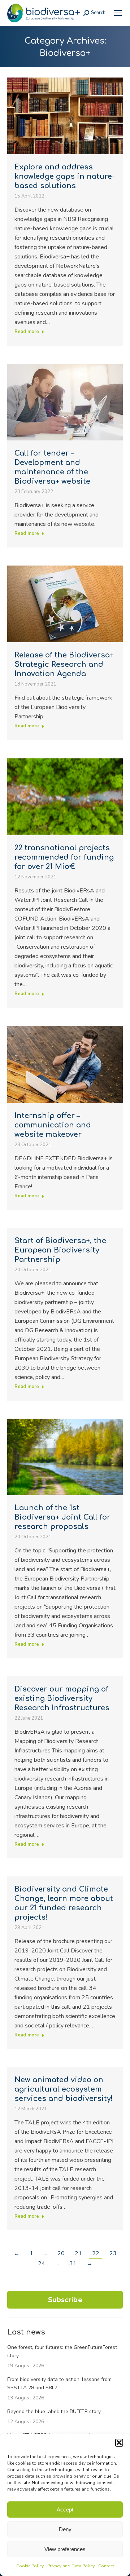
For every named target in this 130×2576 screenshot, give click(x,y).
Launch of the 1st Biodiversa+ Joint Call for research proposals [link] (62, 1517)
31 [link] (73, 2264)
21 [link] (78, 2253)
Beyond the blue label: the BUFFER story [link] (54, 2411)
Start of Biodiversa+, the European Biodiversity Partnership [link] (60, 1250)
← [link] (17, 2253)
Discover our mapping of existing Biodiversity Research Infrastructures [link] (62, 1699)
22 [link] (96, 2253)
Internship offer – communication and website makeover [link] (53, 1125)
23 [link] (113, 2253)
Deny (65, 2529)
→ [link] (90, 2264)
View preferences (65, 2549)
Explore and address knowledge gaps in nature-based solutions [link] (65, 176)
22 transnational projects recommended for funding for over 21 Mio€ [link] (64, 857)
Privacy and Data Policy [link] (71, 2566)
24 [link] (42, 2264)
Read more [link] (27, 332)
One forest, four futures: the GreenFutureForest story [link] (62, 2351)
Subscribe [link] (65, 2300)
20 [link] (61, 2253)
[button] (119, 2443)
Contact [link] (106, 2566)
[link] (118, 13)
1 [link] (31, 2253)
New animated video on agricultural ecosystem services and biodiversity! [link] (64, 2089)
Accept (65, 2510)
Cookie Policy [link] (30, 2566)
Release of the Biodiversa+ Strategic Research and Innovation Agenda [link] (64, 664)
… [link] (45, 2253)
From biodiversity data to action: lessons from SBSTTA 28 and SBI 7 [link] (59, 2384)
